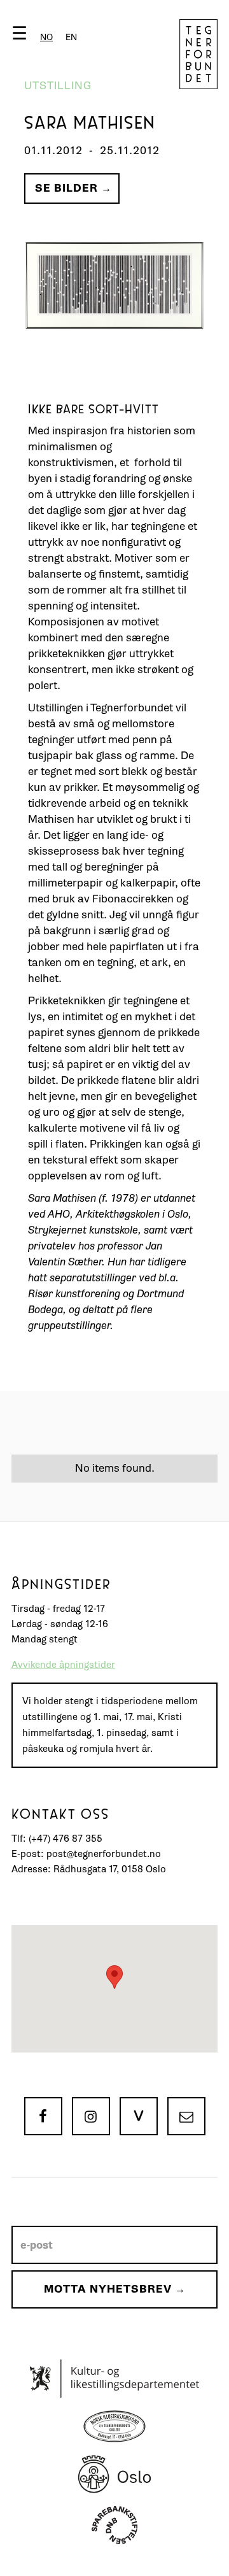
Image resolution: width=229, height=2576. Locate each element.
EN (71, 37)
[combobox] (46, 37)
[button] (47, 36)
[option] (71, 37)
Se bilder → (73, 188)
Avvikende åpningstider (63, 1665)
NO (46, 37)
